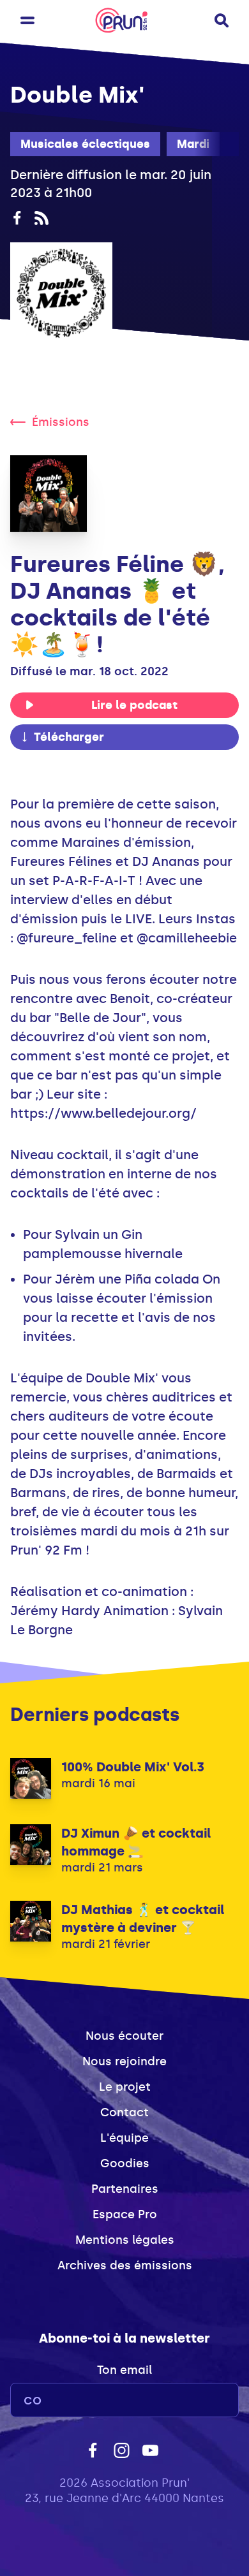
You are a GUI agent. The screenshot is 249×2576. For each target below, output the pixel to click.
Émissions (61, 422)
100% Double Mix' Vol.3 (133, 1767)
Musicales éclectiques (85, 144)
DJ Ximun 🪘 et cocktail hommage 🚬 (136, 1842)
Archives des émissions (125, 2265)
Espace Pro (125, 2214)
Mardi (193, 144)
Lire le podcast (134, 705)
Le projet (125, 2087)
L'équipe (124, 2138)
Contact (124, 2112)
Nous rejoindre (124, 2061)
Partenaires (125, 2189)
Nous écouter (124, 2036)
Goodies (125, 2163)
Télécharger (69, 737)
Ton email (124, 2370)
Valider (194, 2400)
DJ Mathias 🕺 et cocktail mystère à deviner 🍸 (143, 1919)
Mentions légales (125, 2240)
